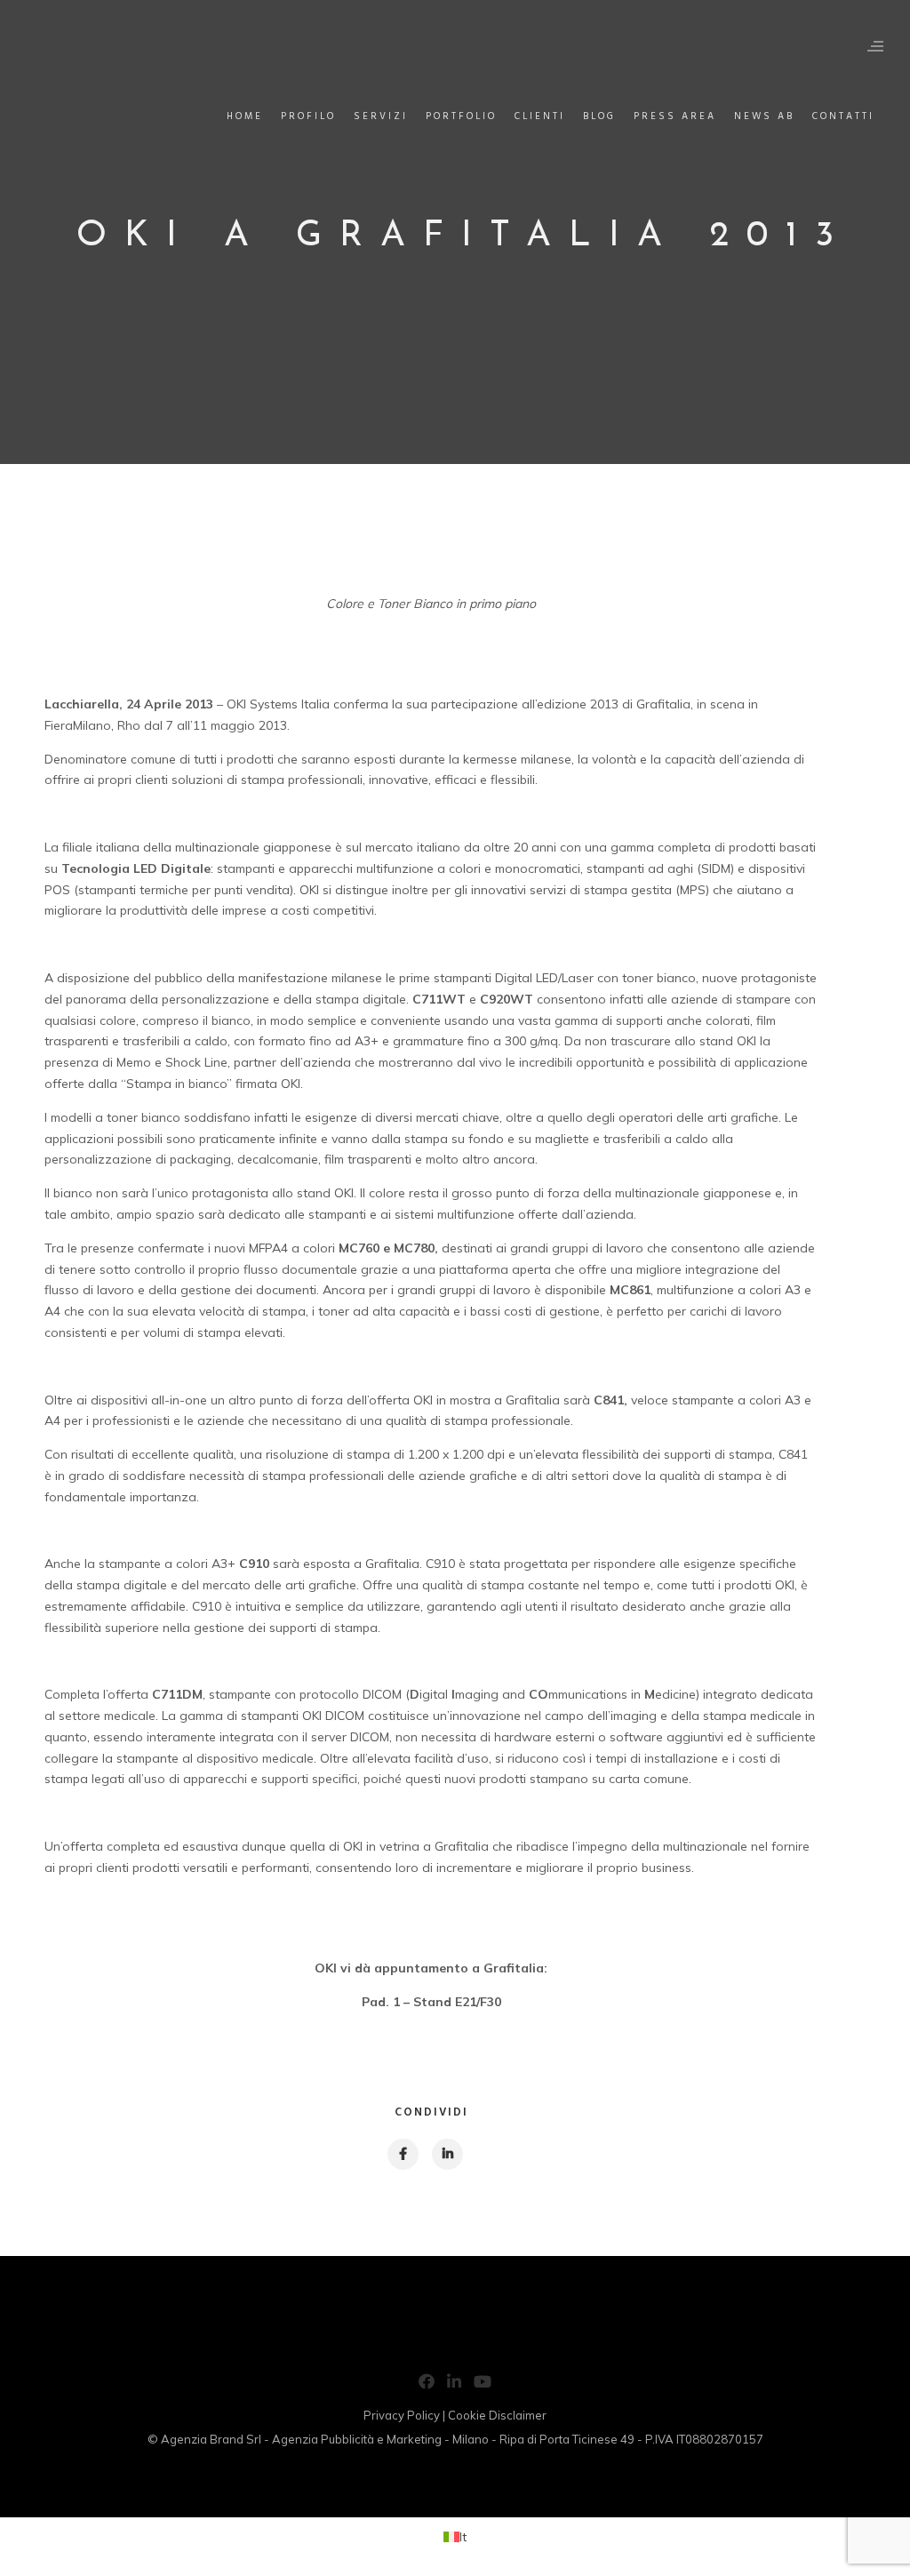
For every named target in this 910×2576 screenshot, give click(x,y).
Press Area (675, 116)
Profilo (308, 116)
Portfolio (461, 116)
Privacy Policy (402, 2415)
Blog (599, 116)
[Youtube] (483, 2385)
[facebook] (402, 2154)
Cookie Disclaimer (497, 2415)
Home (245, 116)
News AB (764, 116)
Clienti (540, 116)
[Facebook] (427, 2385)
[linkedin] (447, 2154)
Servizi (381, 116)
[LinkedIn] (454, 2385)
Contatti (843, 116)
